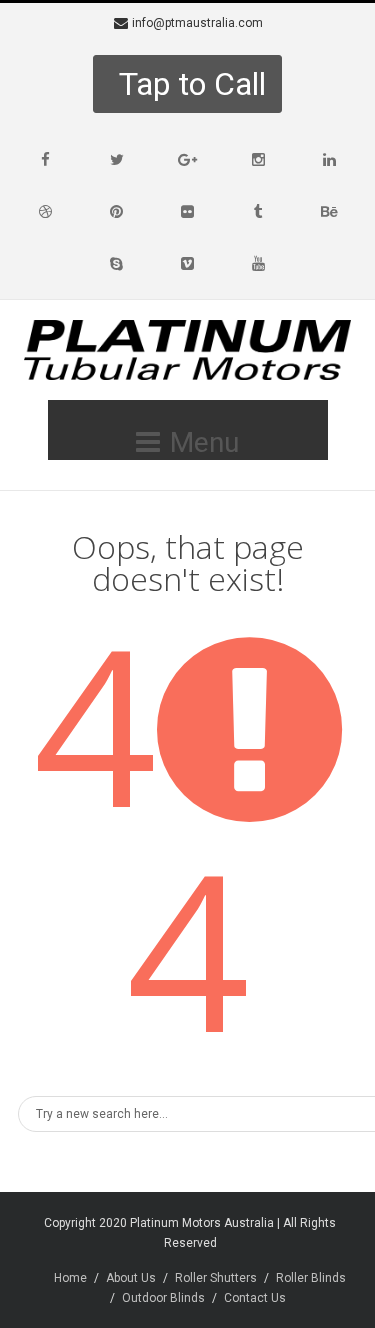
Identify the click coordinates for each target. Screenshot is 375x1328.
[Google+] (188, 160)
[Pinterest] (117, 212)
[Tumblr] (259, 212)
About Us (131, 1278)
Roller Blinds (311, 1278)
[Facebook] (46, 160)
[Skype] (117, 264)
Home (70, 1278)
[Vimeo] (188, 264)
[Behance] (330, 212)
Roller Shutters (216, 1278)
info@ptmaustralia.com (197, 23)
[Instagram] (259, 160)
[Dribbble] (46, 212)
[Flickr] (188, 212)
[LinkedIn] (330, 160)
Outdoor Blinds (163, 1298)
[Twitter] (117, 160)
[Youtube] (259, 264)
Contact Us (255, 1298)
